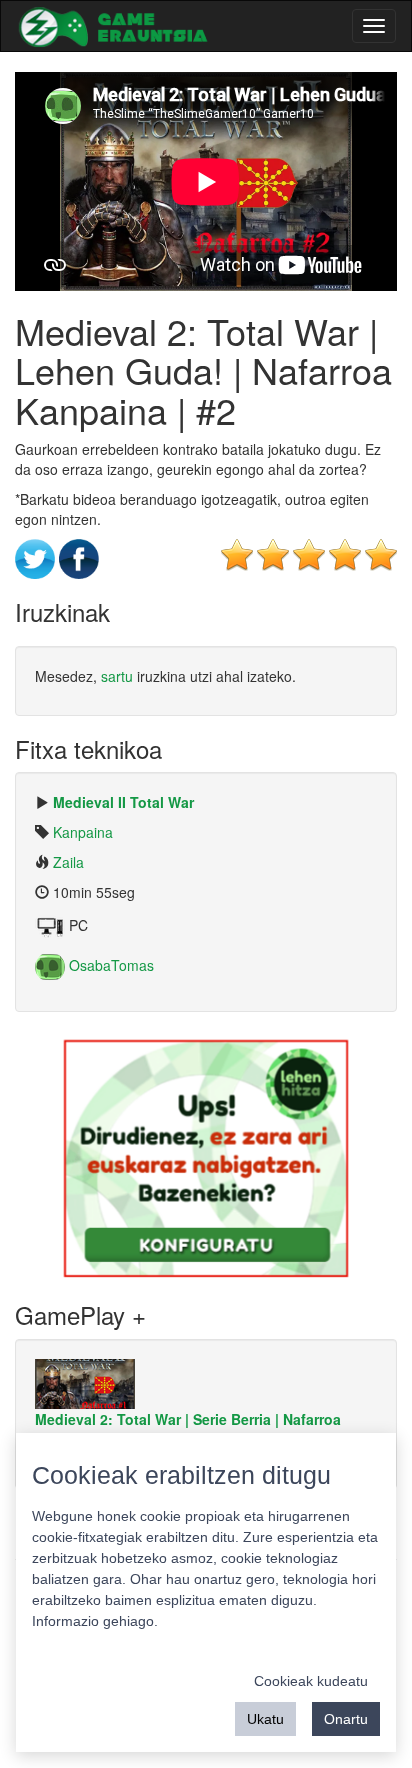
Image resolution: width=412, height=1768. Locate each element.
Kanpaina (83, 832)
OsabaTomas (109, 965)
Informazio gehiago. (95, 1621)
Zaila (68, 862)
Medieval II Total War (123, 802)
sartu (117, 676)
